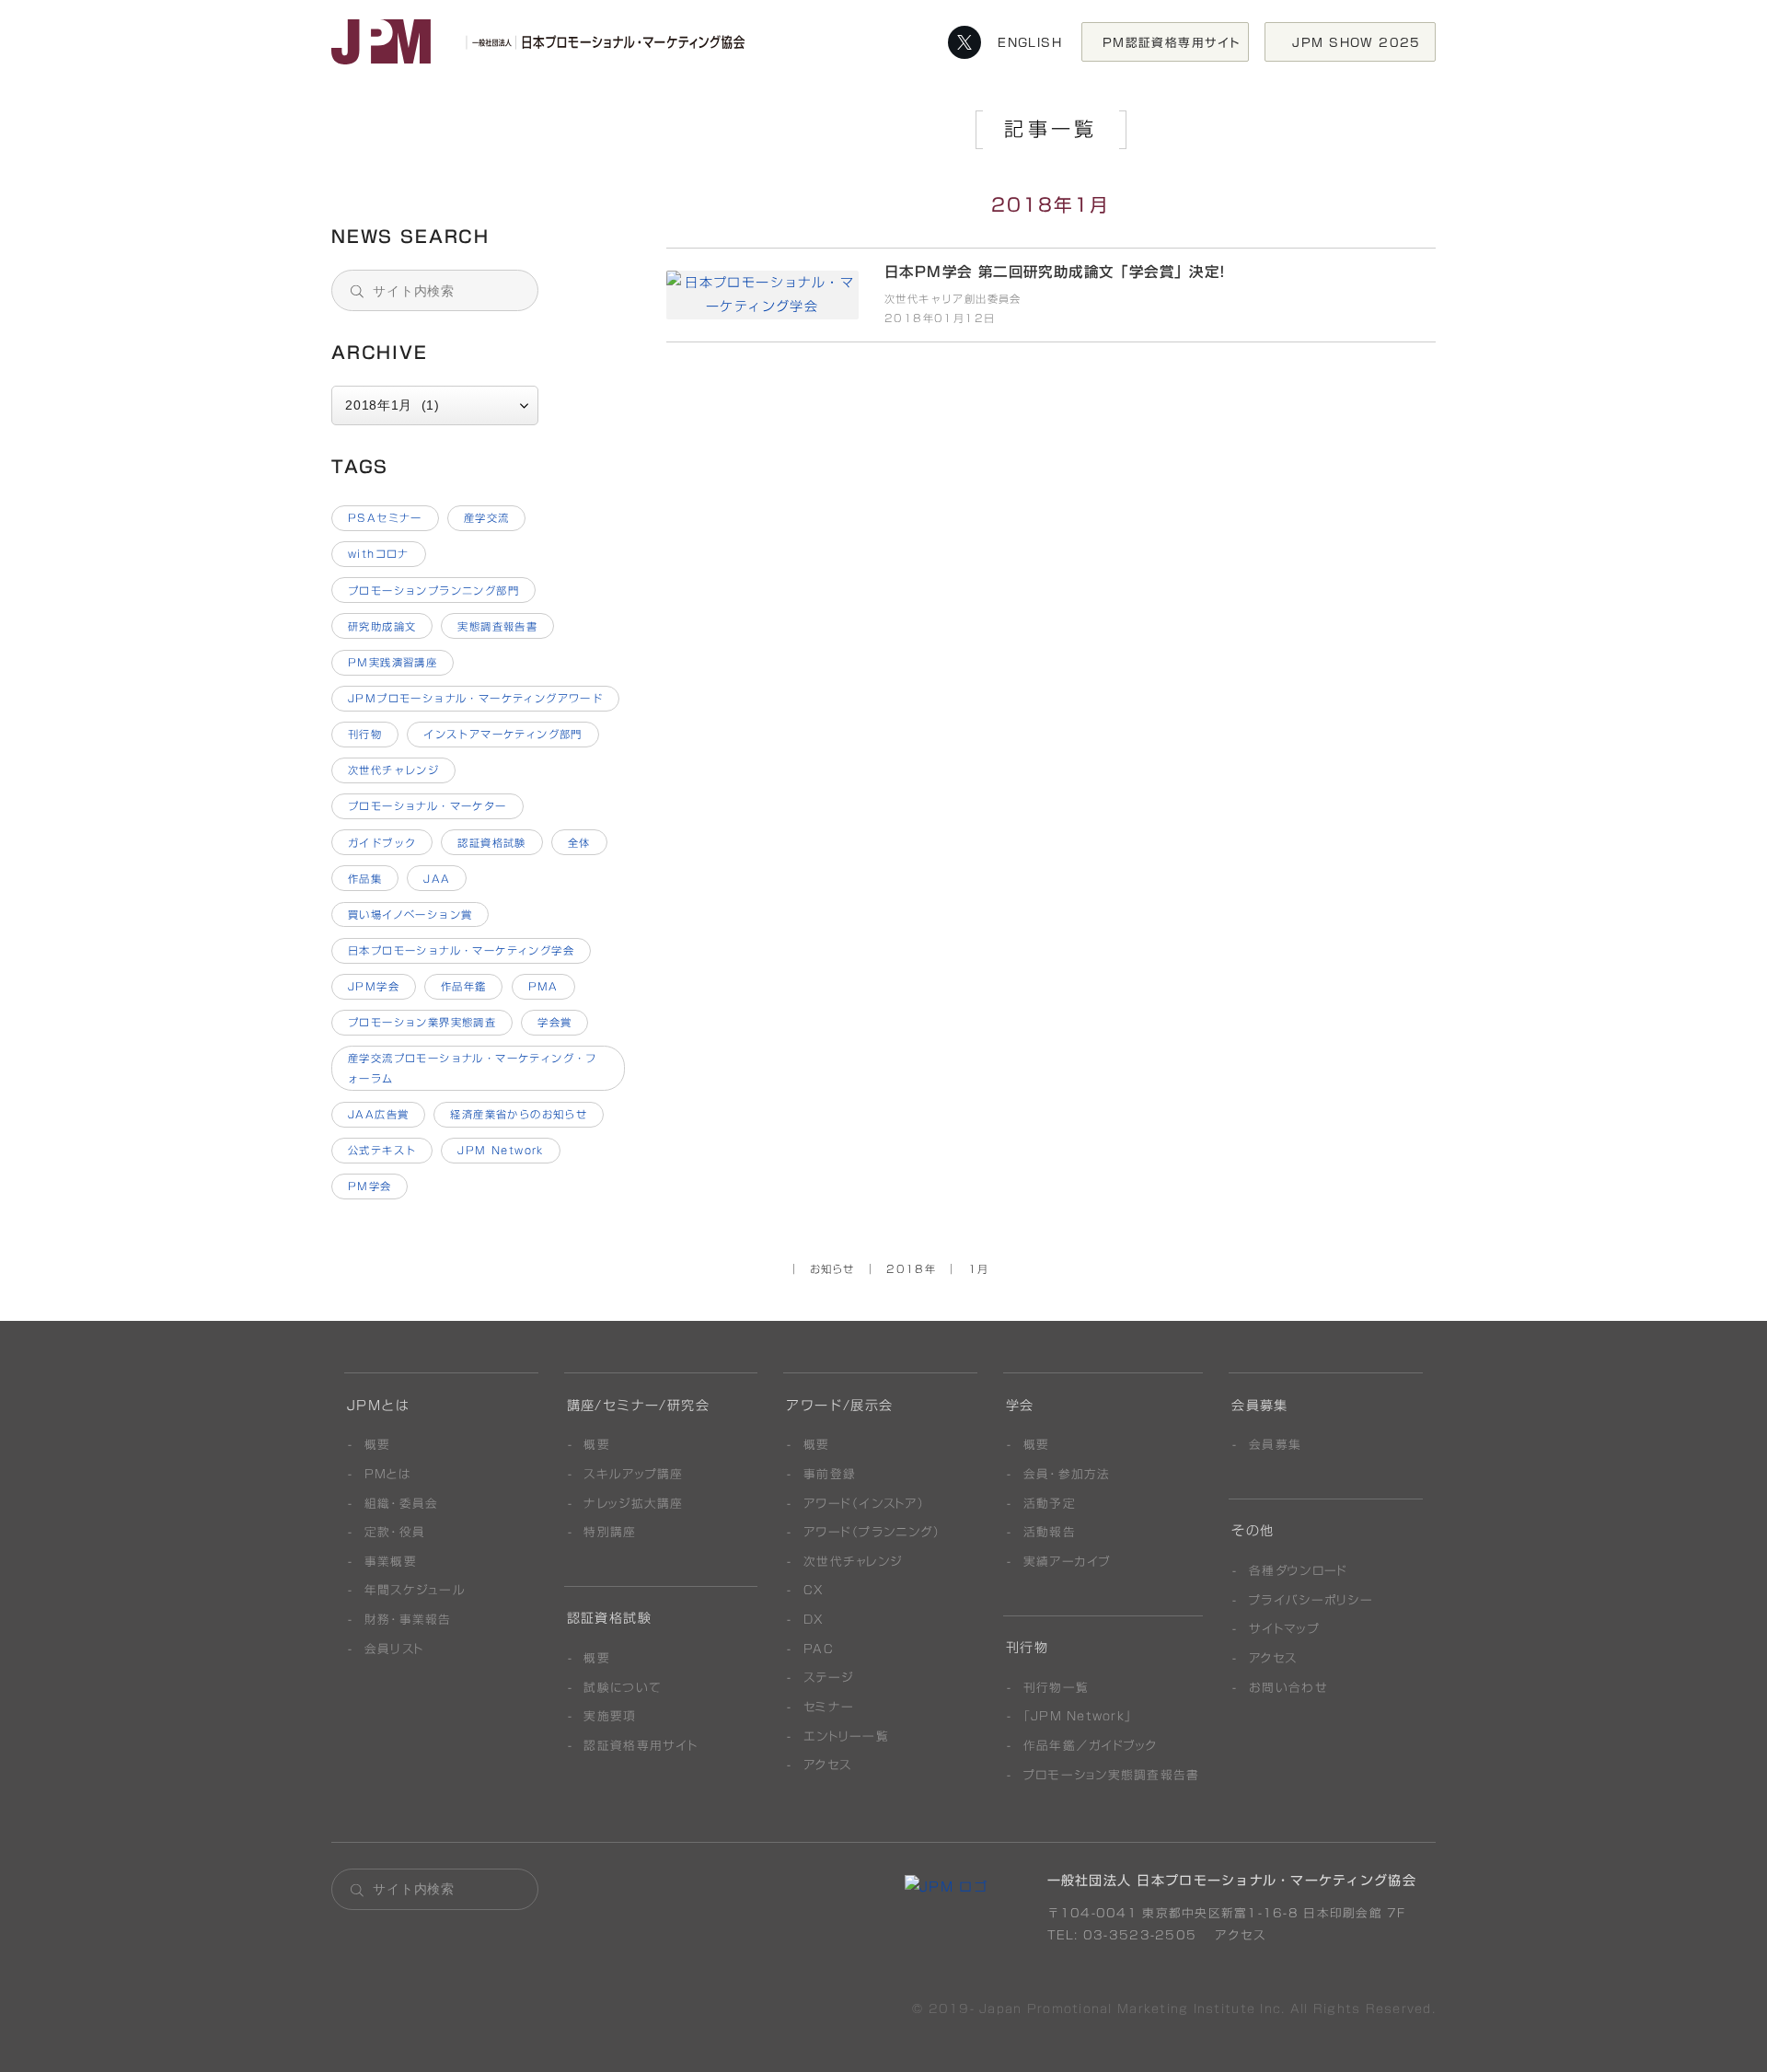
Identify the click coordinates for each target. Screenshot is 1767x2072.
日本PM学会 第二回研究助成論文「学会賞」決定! (479, 152)
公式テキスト (382, 1150)
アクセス (1238, 1935)
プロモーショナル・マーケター (427, 806)
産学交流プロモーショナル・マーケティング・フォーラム (473, 1068)
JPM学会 (374, 986)
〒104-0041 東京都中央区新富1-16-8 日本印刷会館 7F (1227, 1913)
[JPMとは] (946, 1887)
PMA (543, 986)
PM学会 (370, 1186)
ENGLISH (1030, 42)
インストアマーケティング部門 (503, 734)
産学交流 (487, 518)
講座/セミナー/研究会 (639, 1406)
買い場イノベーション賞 (410, 914)
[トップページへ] (543, 42)
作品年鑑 (464, 986)
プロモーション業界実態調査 (422, 1022)
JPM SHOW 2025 (1363, 42)
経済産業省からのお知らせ (519, 1114)
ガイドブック (382, 843)
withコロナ (379, 554)
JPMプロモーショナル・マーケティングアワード (475, 698)
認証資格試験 (491, 843)
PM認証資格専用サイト (1172, 42)
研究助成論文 (382, 626)
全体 (579, 843)
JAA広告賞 (378, 1114)
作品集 (365, 879)
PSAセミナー (385, 518)
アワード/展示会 (839, 1406)
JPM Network (501, 1150)
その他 (1253, 1531)
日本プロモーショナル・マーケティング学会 (461, 950)
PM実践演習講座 (393, 662)
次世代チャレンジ (393, 770)
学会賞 (554, 1022)
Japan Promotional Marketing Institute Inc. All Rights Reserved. (1207, 2009)
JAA (437, 879)
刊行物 (365, 734)
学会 (1020, 1406)
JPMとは (378, 1406)
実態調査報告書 (497, 626)
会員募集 (1260, 1406)
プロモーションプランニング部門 (433, 590)
